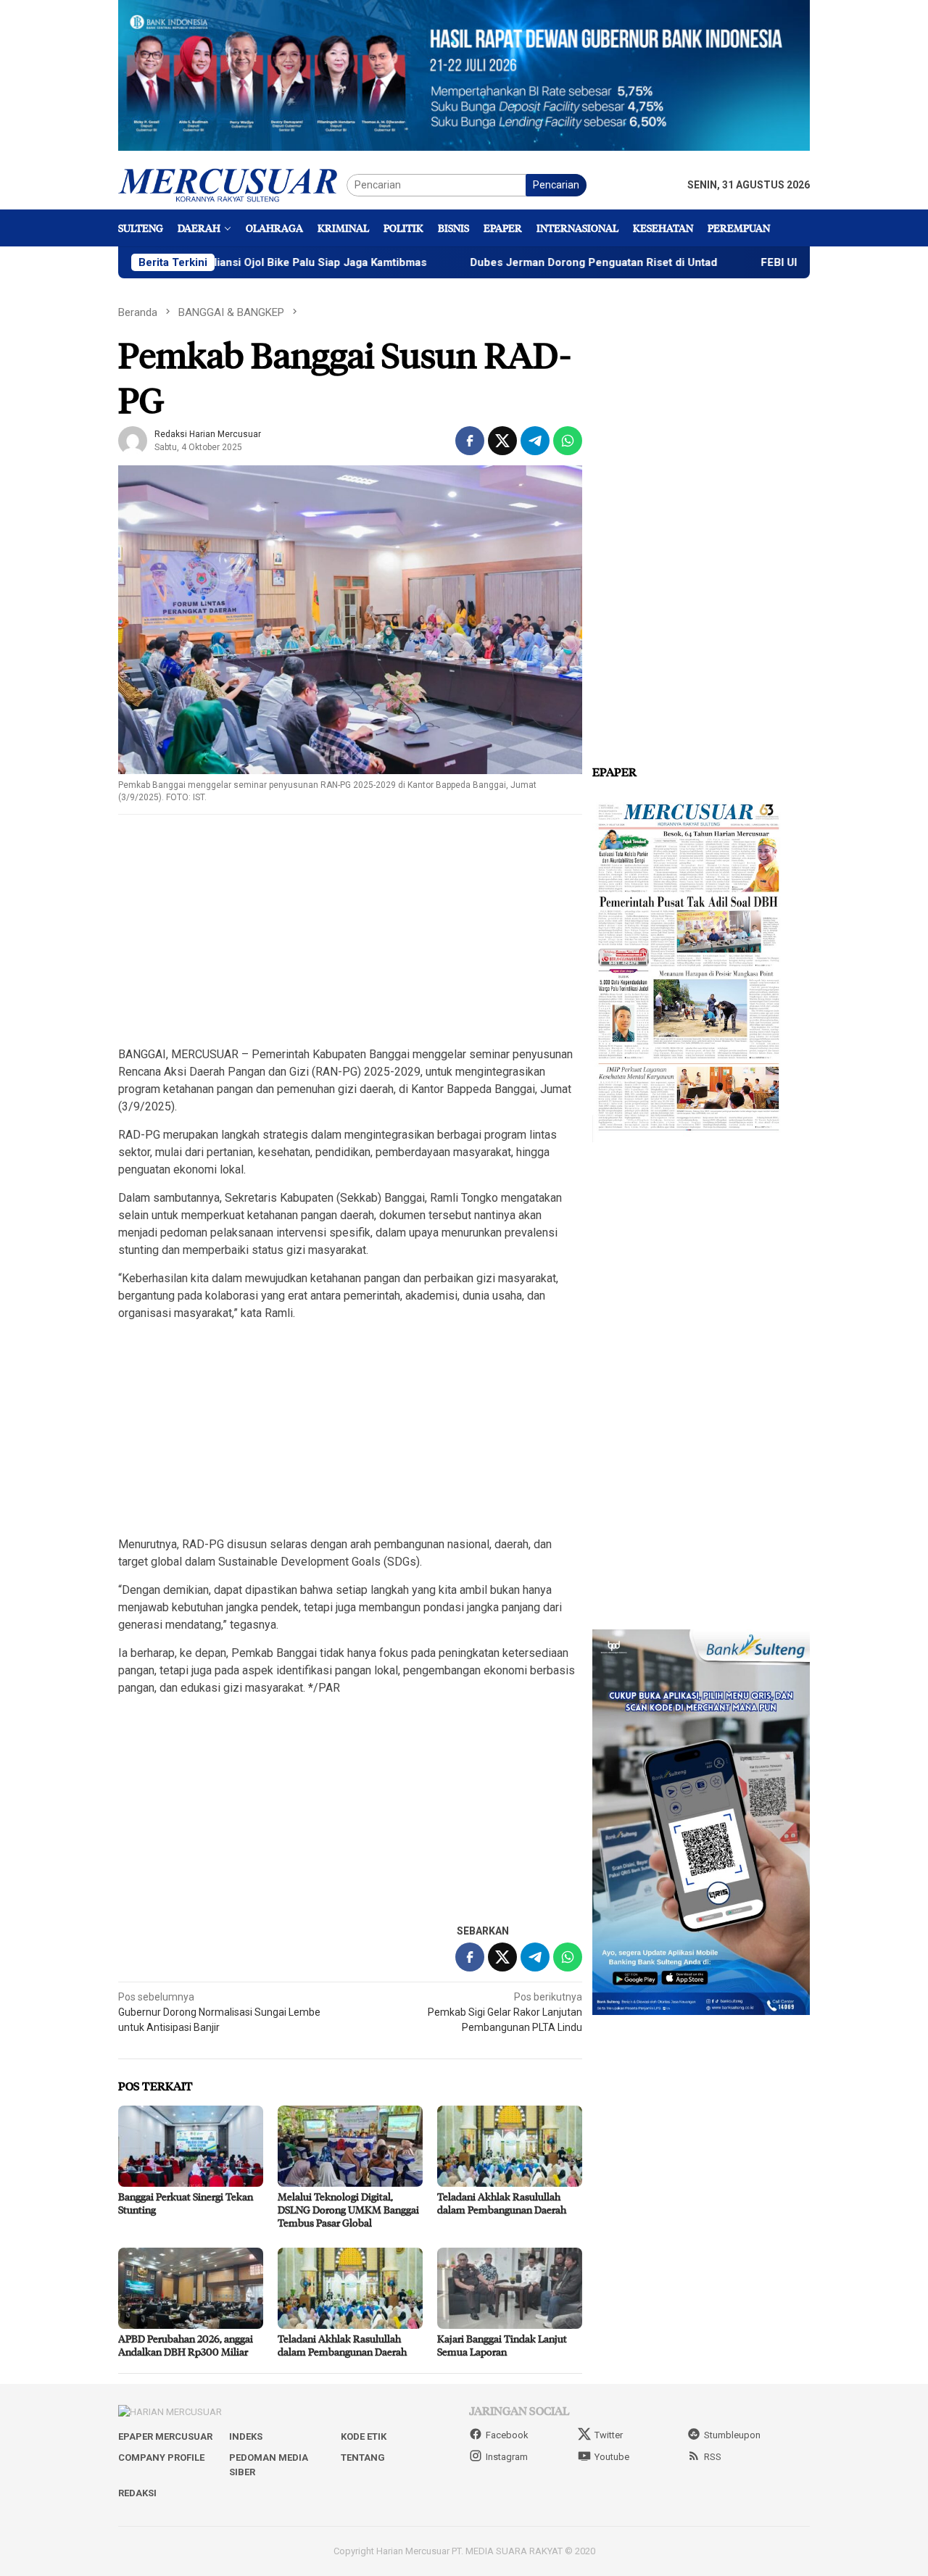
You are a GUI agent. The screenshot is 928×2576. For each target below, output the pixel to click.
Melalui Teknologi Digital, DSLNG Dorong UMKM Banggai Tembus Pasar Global (348, 2210)
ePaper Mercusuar (165, 2436)
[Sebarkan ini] (470, 441)
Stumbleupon (732, 2435)
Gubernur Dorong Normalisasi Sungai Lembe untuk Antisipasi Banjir (219, 2012)
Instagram (507, 2457)
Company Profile (161, 2457)
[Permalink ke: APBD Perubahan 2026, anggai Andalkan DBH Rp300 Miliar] (191, 2288)
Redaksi (137, 2493)
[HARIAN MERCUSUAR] (232, 184)
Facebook (507, 2435)
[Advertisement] (350, 931)
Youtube (612, 2457)
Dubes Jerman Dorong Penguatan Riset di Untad (511, 262)
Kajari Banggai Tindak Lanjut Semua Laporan (502, 2345)
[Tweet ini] (502, 441)
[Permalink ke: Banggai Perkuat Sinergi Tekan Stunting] (191, 2146)
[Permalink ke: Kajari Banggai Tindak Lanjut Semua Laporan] (510, 2288)
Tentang (363, 2457)
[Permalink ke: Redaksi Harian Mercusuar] (133, 439)
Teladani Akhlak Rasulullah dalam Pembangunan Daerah (502, 2203)
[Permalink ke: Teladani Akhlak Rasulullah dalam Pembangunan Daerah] (510, 2146)
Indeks (246, 2436)
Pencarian (556, 185)
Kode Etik (364, 2436)
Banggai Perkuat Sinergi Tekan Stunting (186, 2203)
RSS (713, 2457)
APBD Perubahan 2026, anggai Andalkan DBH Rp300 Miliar (186, 2345)
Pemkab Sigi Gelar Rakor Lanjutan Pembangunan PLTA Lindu (505, 2012)
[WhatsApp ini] (568, 441)
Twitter (609, 2435)
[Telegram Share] (535, 441)
